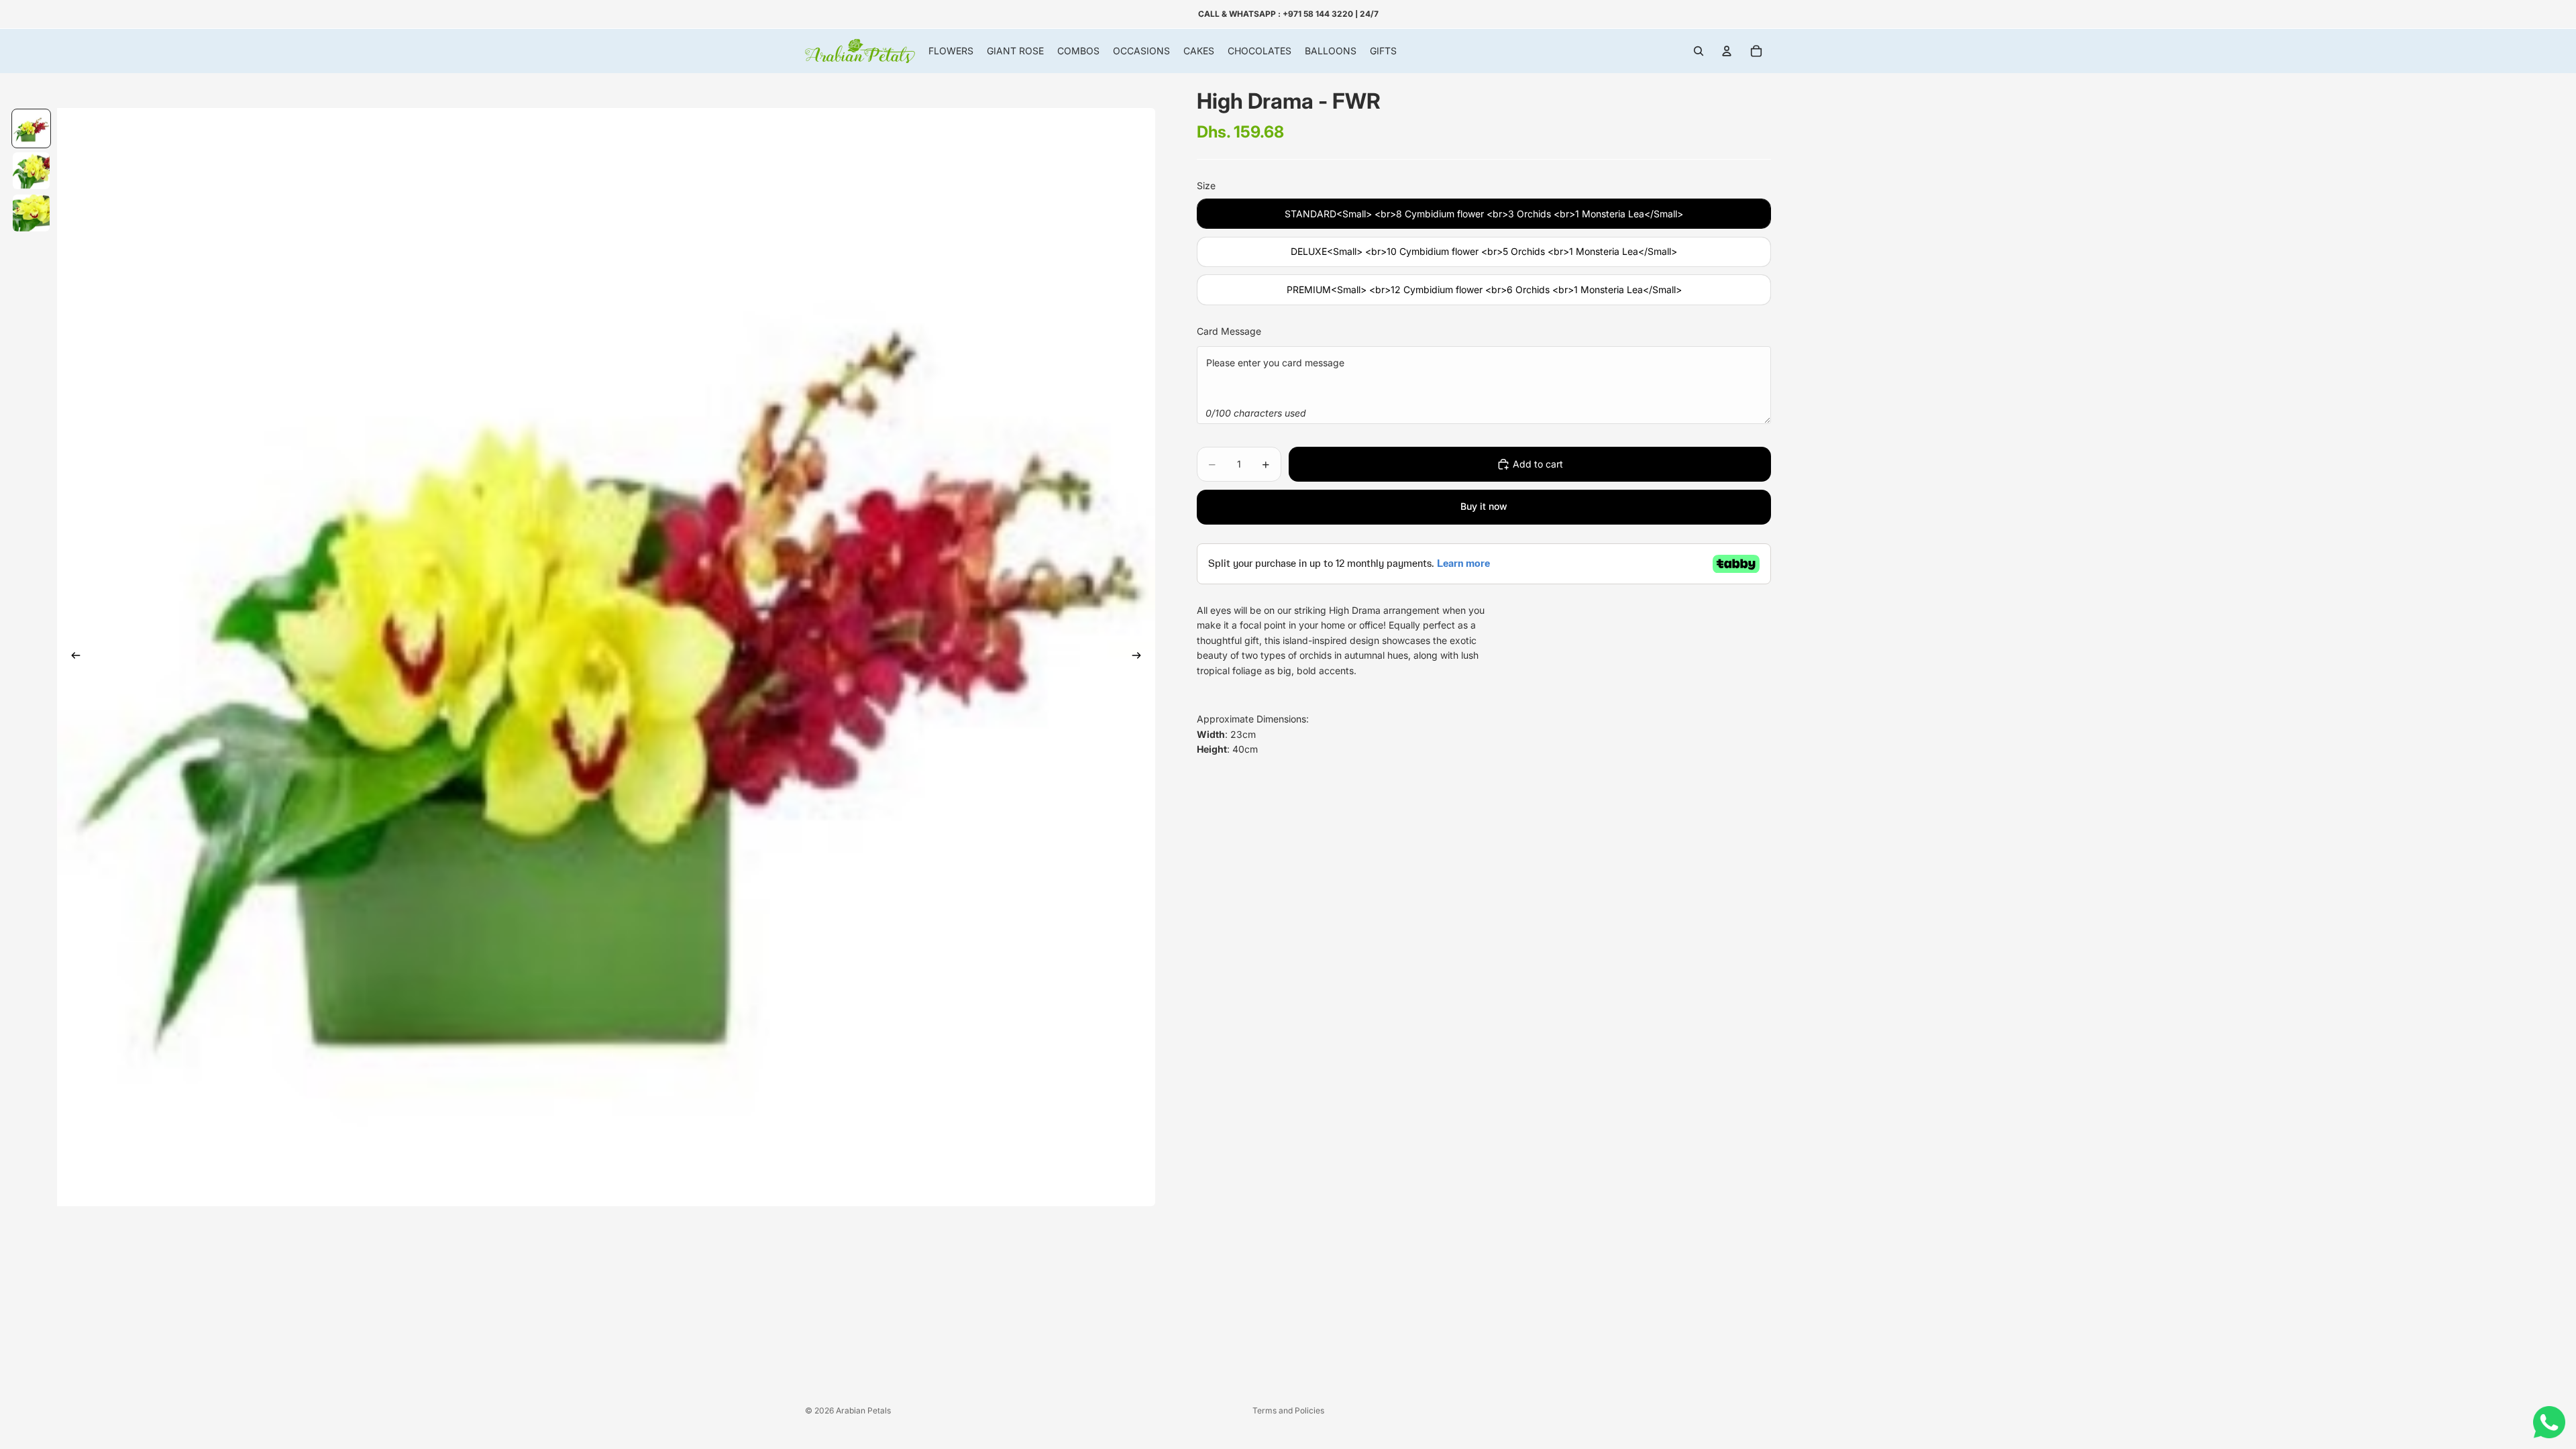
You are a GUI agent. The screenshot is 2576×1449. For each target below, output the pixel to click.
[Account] (1727, 51)
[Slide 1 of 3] (31, 128)
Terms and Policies (1288, 1410)
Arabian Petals (863, 1410)
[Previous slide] (72, 657)
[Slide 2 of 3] (31, 171)
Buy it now (1484, 506)
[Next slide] (1140, 657)
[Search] (1699, 51)
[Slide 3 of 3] (31, 213)
